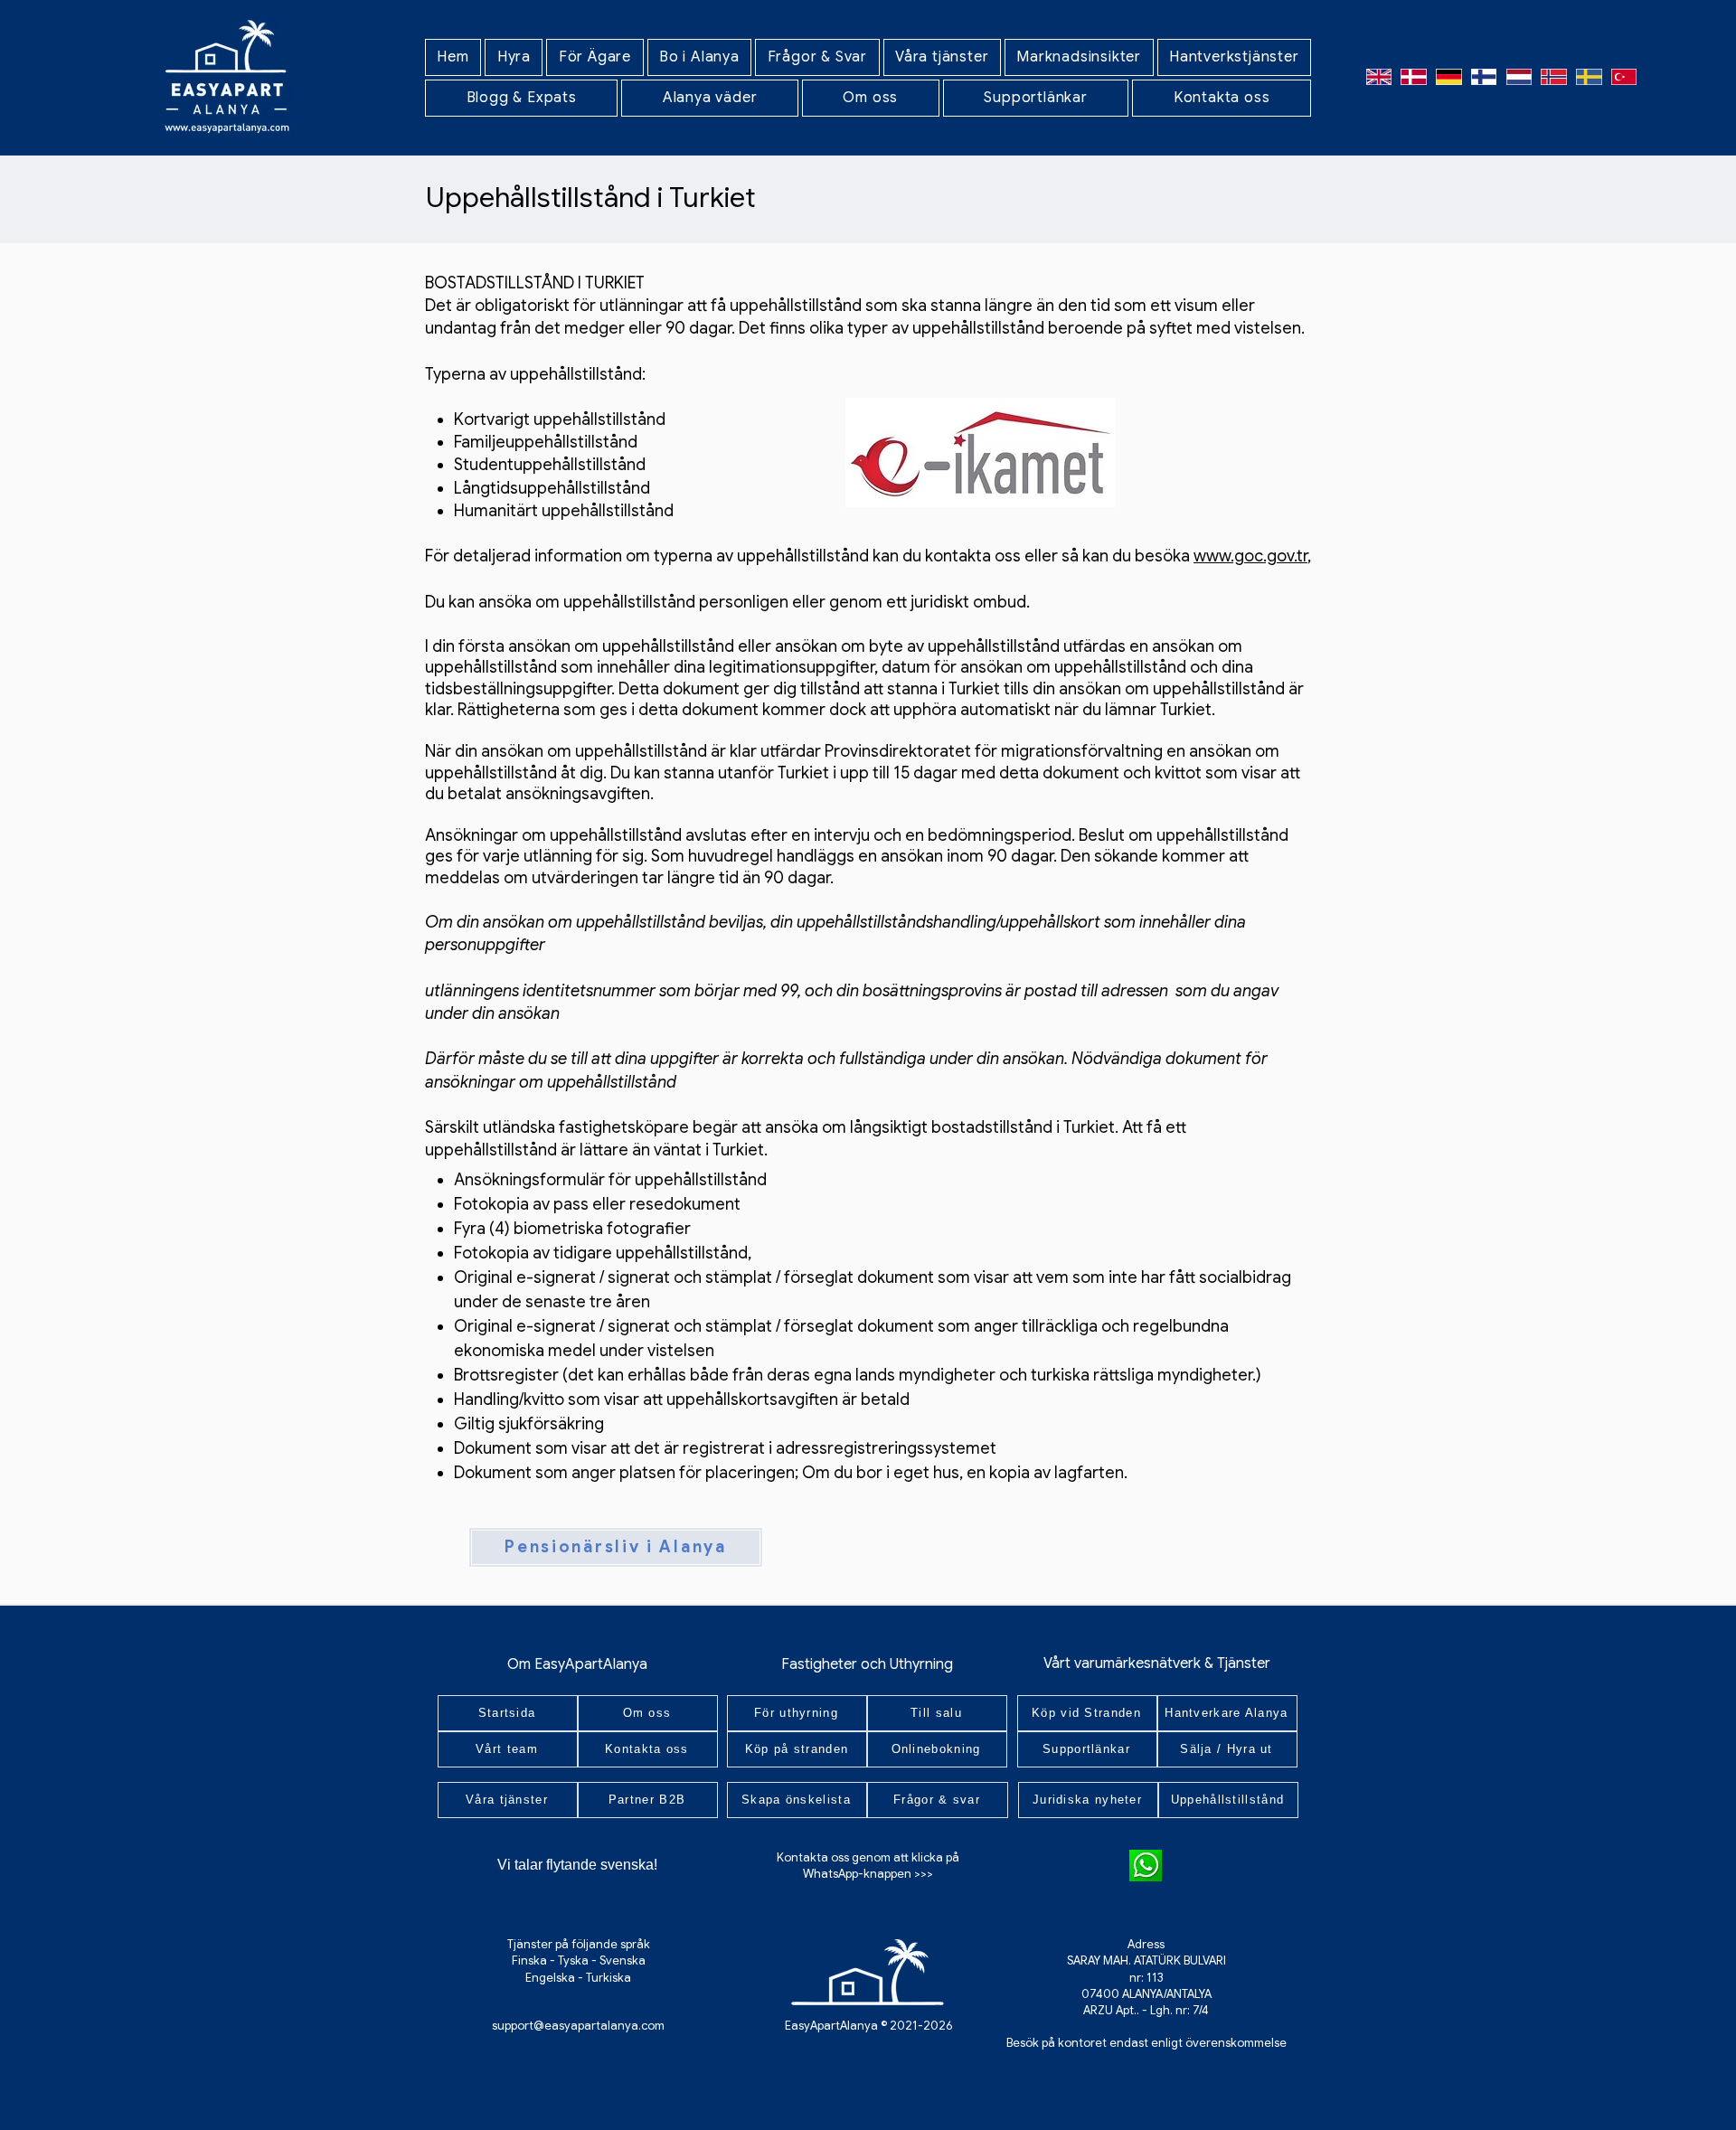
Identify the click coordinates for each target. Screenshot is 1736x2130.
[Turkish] (1623, 76)
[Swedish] (1589, 76)
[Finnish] (1483, 76)
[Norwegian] (1554, 76)
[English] (1379, 76)
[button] (514, 57)
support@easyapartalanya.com (578, 2026)
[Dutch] (1519, 76)
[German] (1449, 76)
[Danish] (1414, 76)
